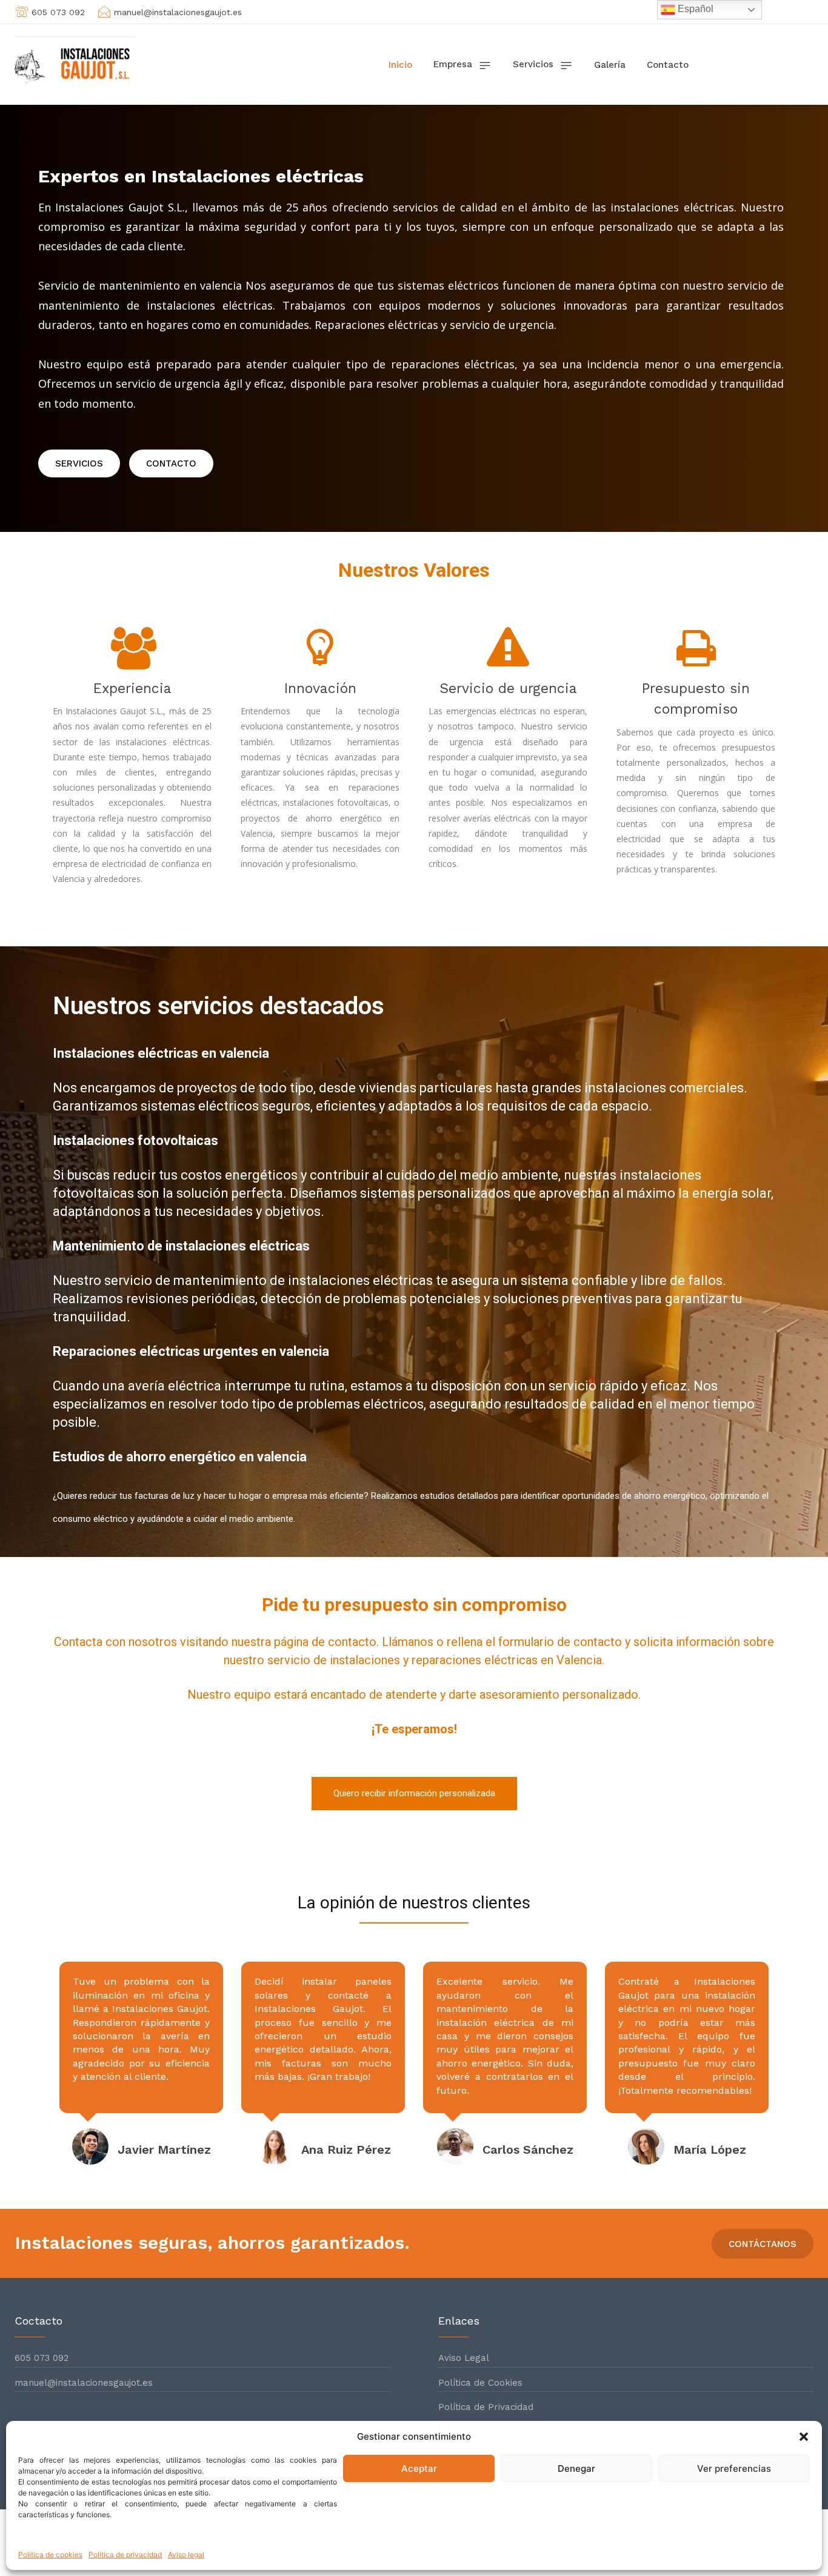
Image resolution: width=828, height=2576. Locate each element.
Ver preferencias (734, 2468)
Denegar (576, 2468)
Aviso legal (186, 2554)
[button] (804, 2437)
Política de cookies (50, 2554)
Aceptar (419, 2468)
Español (694, 9)
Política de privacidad (125, 2554)
